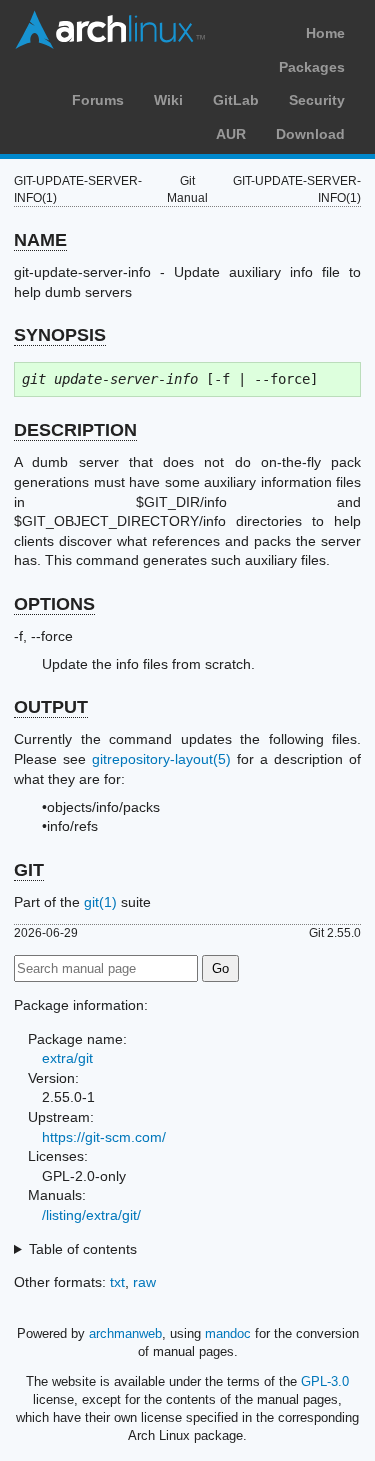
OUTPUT (51, 707)
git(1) (100, 902)
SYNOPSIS (60, 335)
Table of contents (83, 1249)
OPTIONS (54, 604)
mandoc (228, 1333)
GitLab (236, 100)
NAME (40, 240)
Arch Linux (110, 30)
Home (325, 33)
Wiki (168, 100)
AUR (231, 134)
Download (310, 134)
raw (144, 1282)
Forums (98, 100)
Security (317, 100)
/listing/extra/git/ (91, 1215)
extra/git (67, 1058)
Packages (312, 67)
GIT (29, 870)
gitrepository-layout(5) (161, 759)
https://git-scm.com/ (104, 1137)
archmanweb (125, 1333)
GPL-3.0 (325, 1381)
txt (117, 1282)
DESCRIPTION (75, 430)
